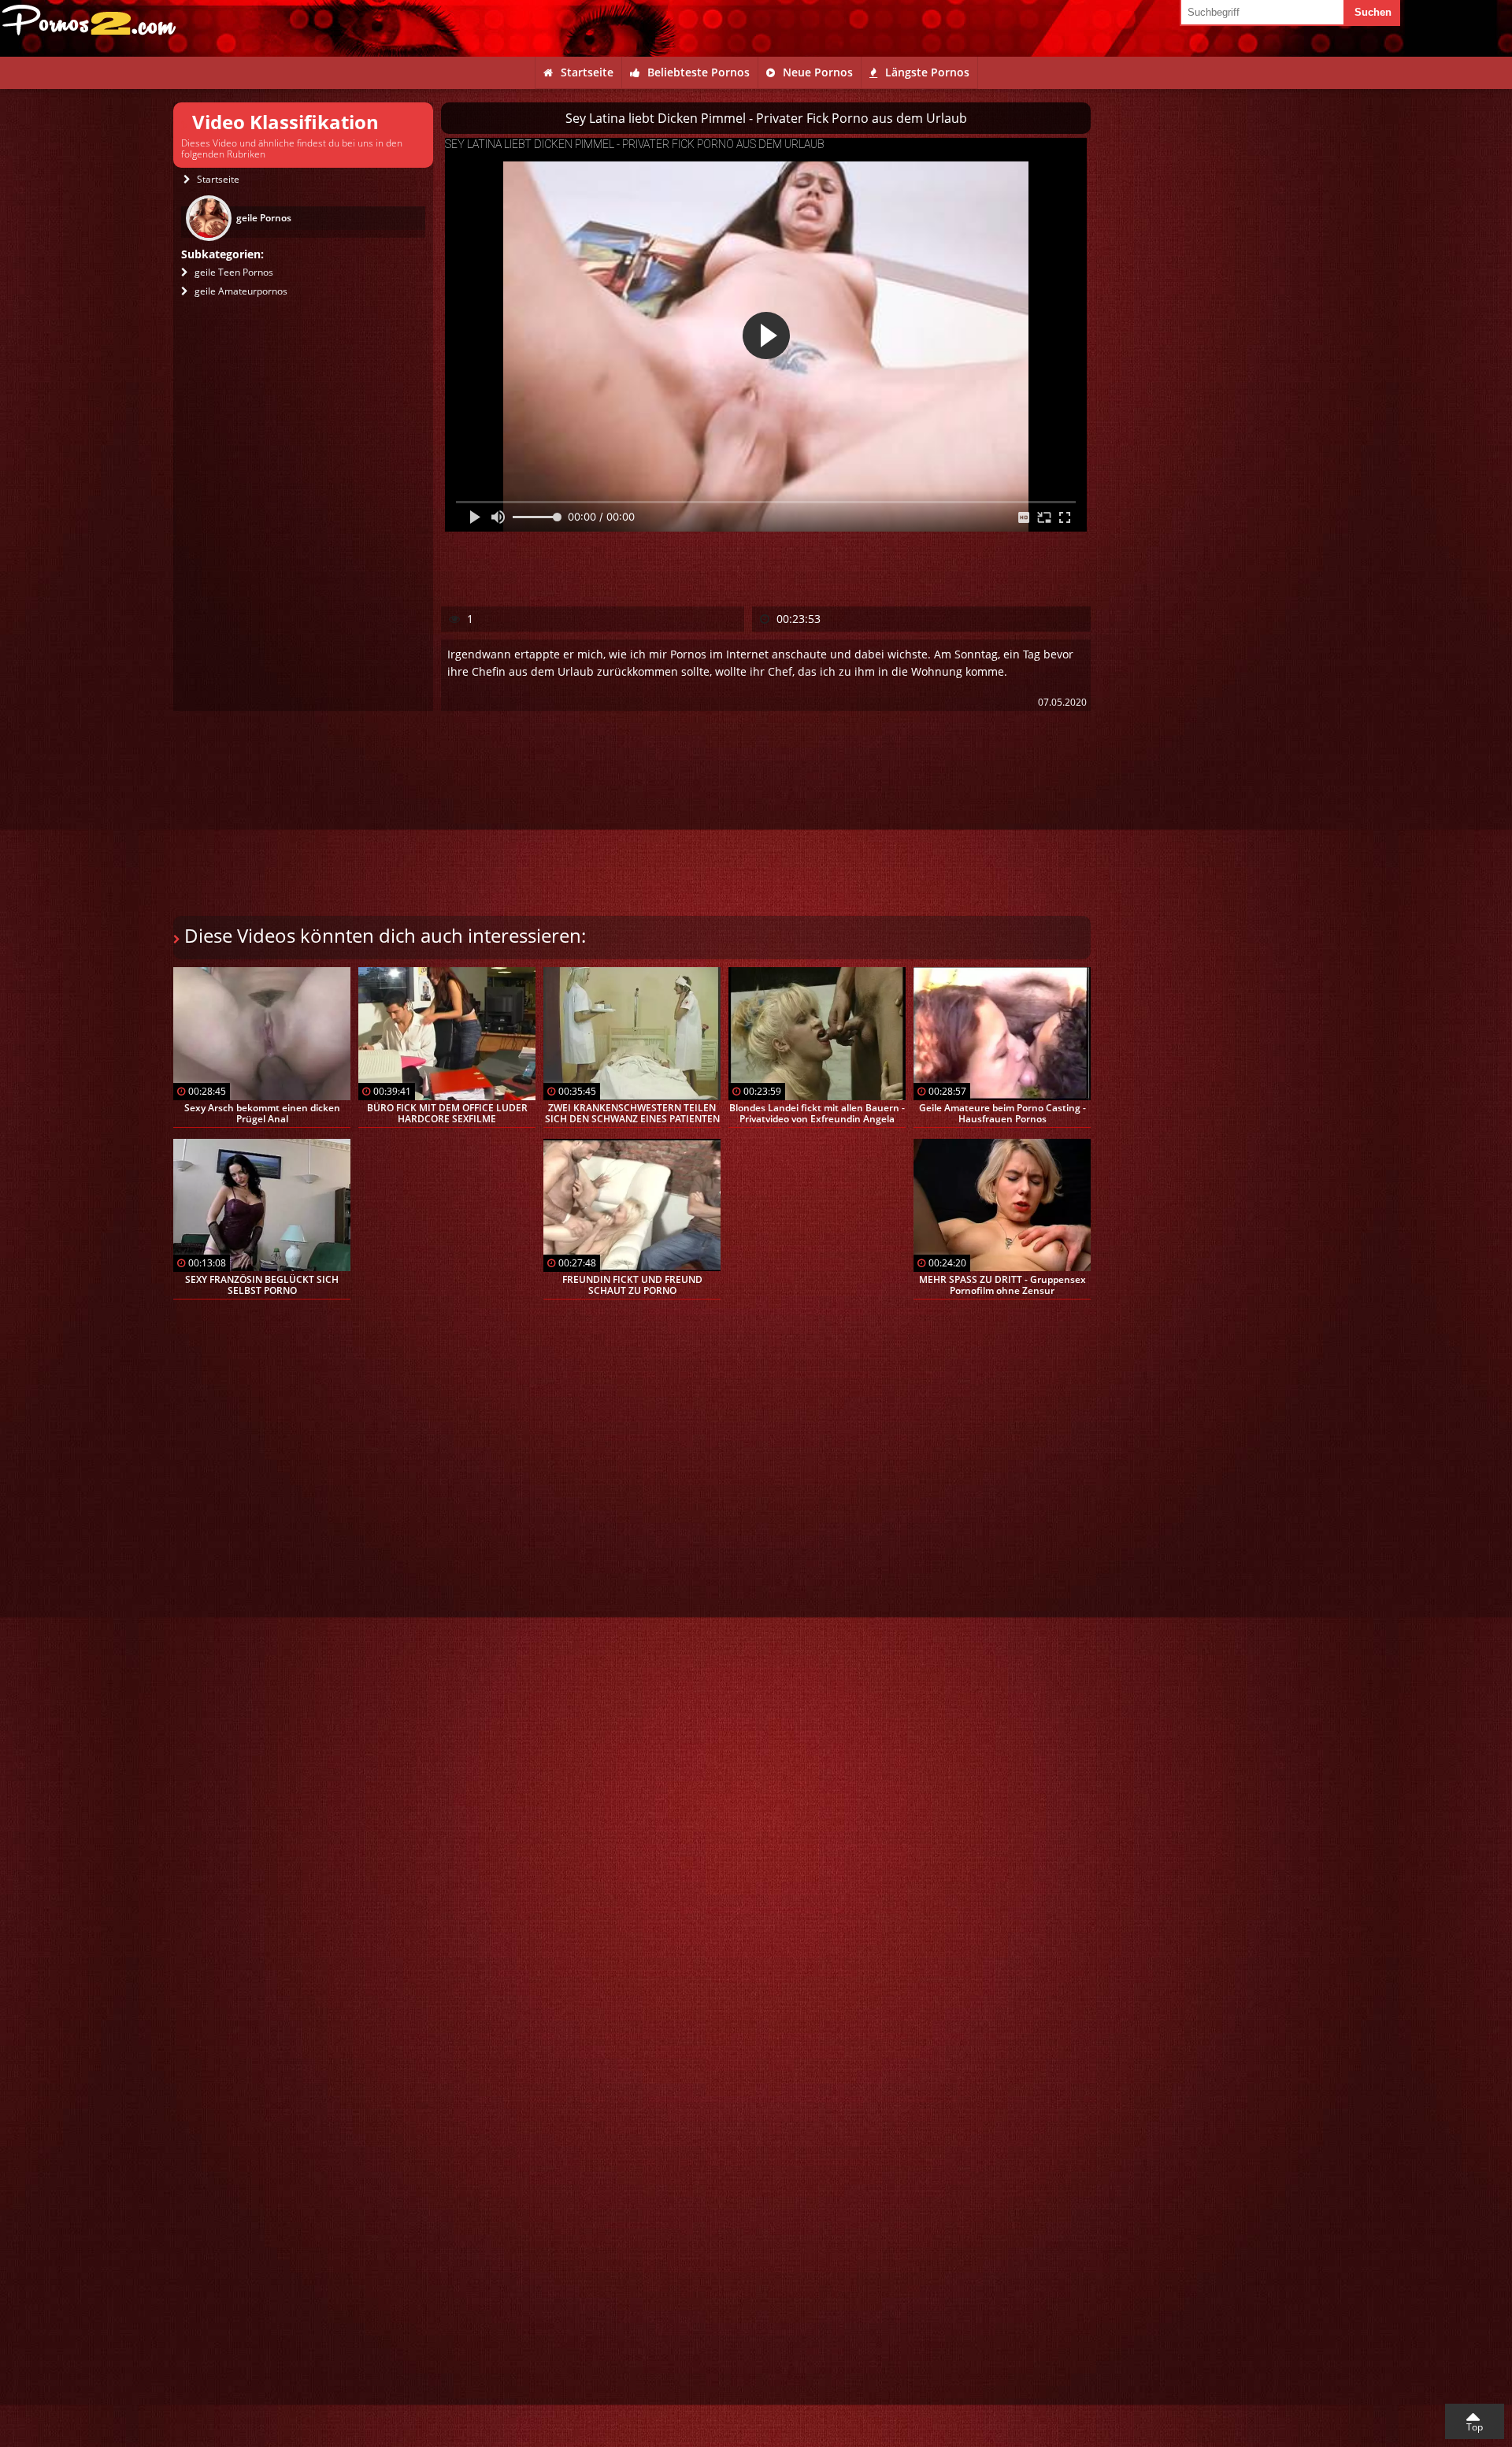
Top (1475, 2427)
